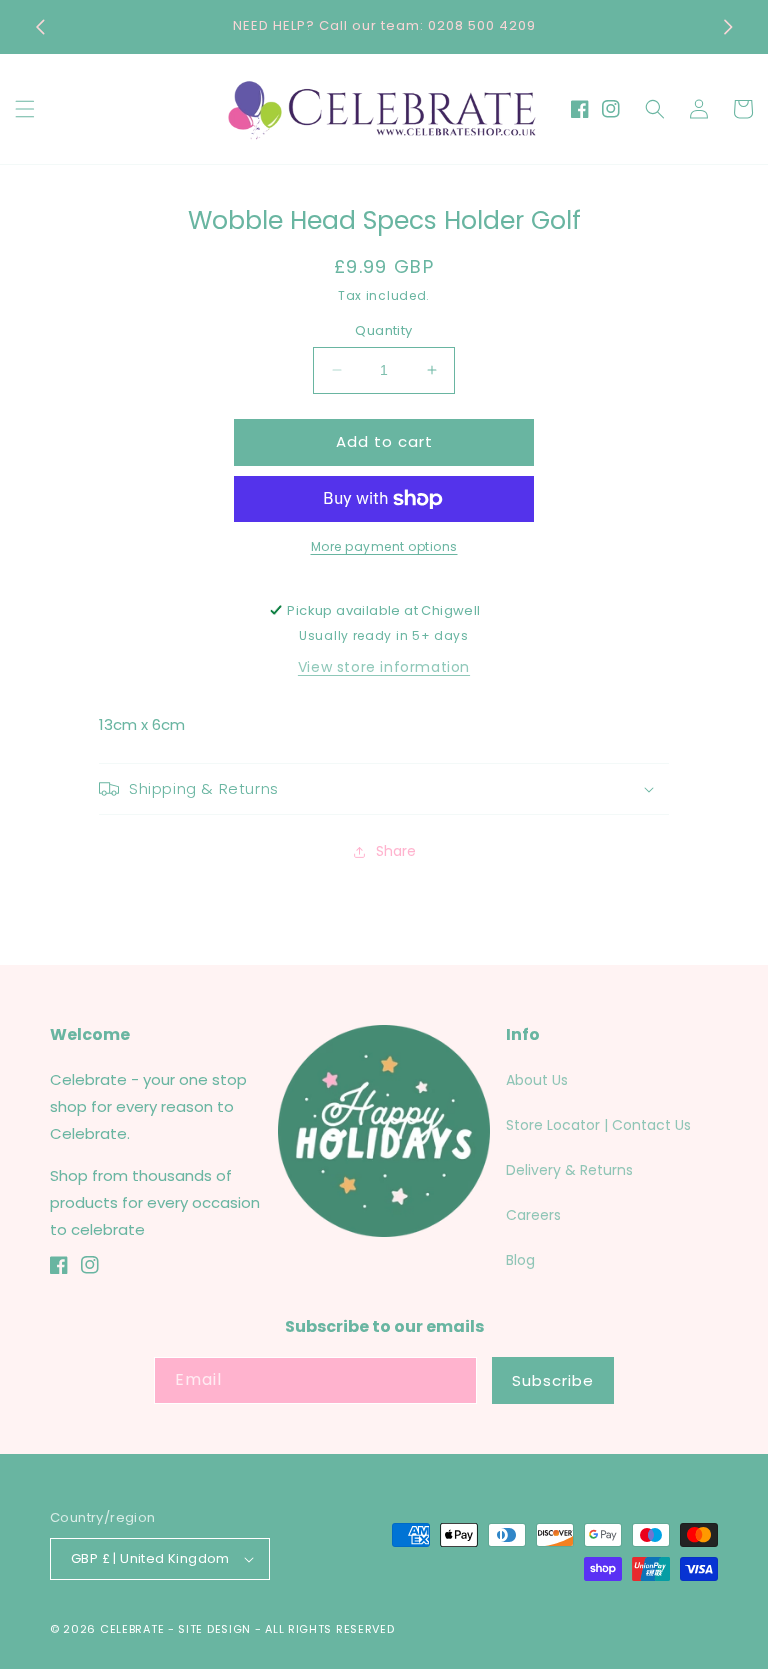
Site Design (214, 1629)
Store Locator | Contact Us (598, 1125)
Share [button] (396, 851)
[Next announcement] (728, 27)
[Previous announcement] (40, 27)
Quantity (383, 330)
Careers (533, 1215)
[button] (25, 109)
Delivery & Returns (569, 1170)
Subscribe (553, 1380)
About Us (537, 1080)
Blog (520, 1260)
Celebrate (132, 1629)
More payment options (384, 546)
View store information (384, 667)
